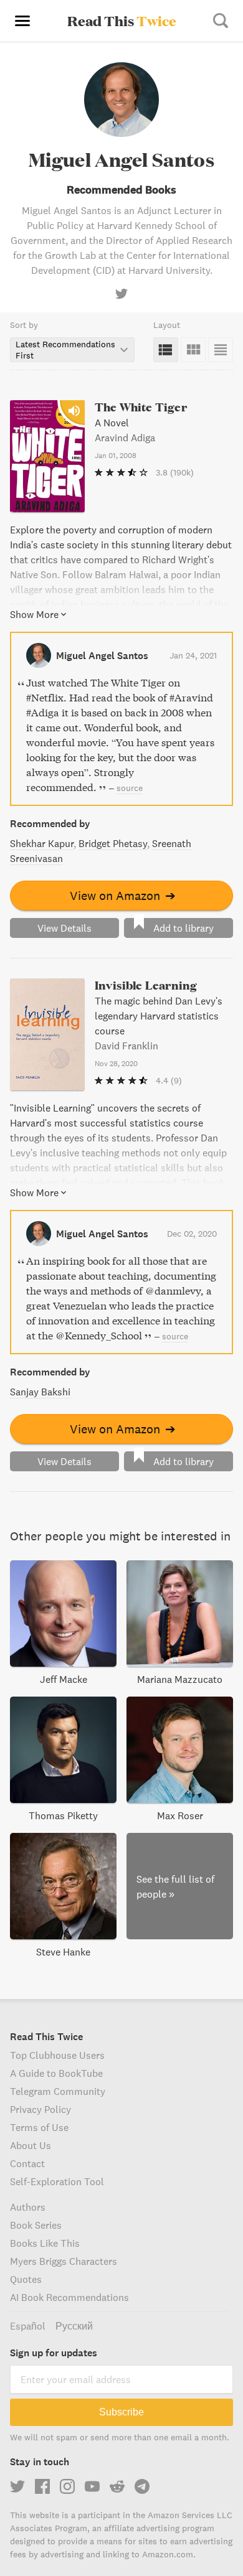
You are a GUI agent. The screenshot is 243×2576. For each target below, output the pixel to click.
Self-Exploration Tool (57, 2181)
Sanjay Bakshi (40, 1392)
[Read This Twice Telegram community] (142, 2486)
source (130, 788)
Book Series (36, 2225)
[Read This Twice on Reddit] (117, 2486)
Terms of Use (39, 2127)
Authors (28, 2207)
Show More (34, 614)
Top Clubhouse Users (57, 2055)
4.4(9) (169, 1080)
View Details (64, 928)
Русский (74, 2326)
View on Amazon (123, 895)
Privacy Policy (40, 2109)
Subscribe (121, 2412)
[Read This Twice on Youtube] (92, 2486)
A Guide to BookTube (56, 2073)
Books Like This (45, 2243)
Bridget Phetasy (113, 843)
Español (28, 2326)
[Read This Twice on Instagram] (67, 2486)
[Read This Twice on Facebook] (42, 2486)
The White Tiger (141, 407)
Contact (27, 2163)
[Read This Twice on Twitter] (17, 2486)
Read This (122, 21)
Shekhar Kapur (42, 843)
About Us (31, 2145)
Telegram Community (58, 2091)
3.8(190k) (175, 472)
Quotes (26, 2279)
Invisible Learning (146, 985)
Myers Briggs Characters (64, 2261)
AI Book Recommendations (69, 2297)
